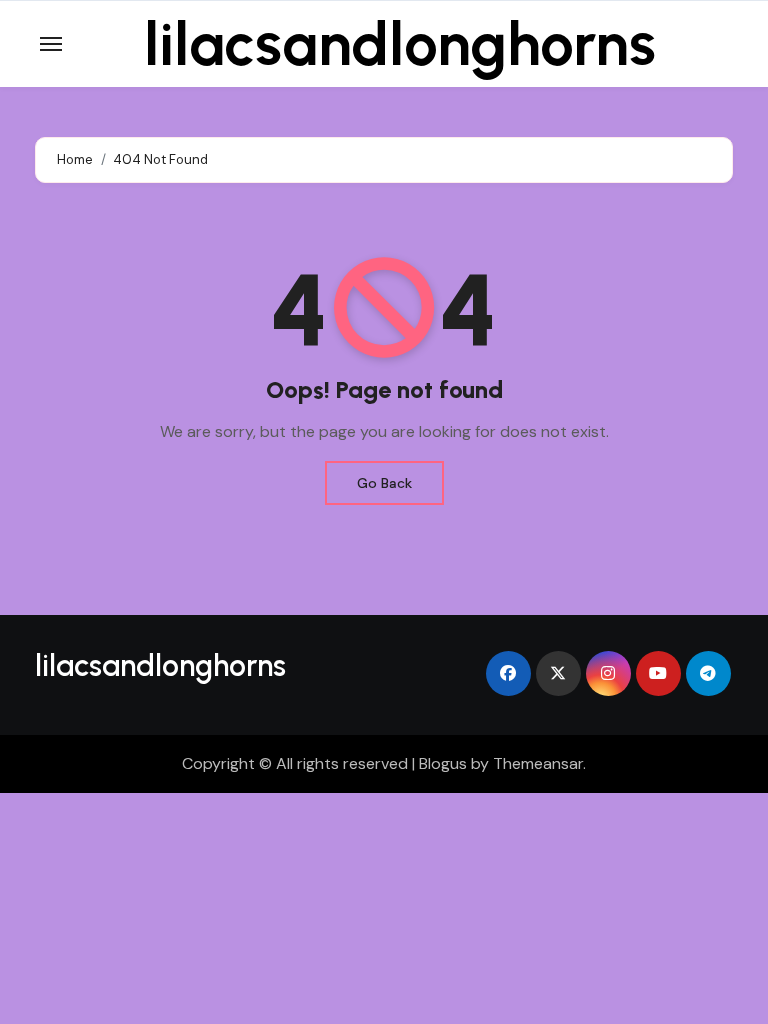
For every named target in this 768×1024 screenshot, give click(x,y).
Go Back (384, 483)
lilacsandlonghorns (400, 44)
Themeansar (538, 763)
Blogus (443, 763)
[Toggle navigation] (51, 44)
